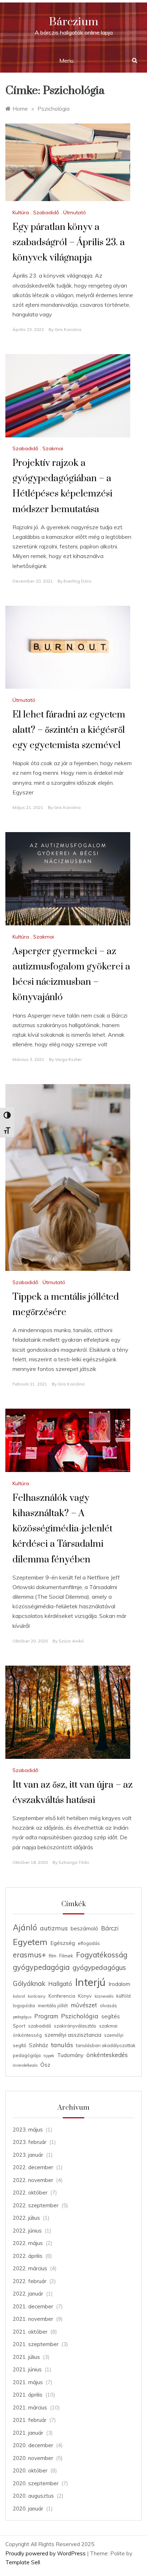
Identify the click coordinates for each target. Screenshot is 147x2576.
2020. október (30, 2470)
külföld (123, 1996)
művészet (84, 2005)
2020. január (28, 2509)
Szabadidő (46, 212)
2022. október (30, 2193)
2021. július (26, 2357)
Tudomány (70, 2055)
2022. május (28, 2243)
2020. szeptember (36, 2483)
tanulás (62, 2045)
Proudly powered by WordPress (46, 2553)
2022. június (27, 2231)
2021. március (30, 2407)
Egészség (63, 1943)
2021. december (33, 2306)
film (53, 1956)
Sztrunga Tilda (74, 1862)
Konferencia (62, 1996)
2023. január (28, 2155)
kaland (19, 1996)
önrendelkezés (25, 2065)
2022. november (33, 2180)
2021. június (27, 2369)
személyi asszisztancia (73, 2035)
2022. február (30, 2281)
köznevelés (104, 1996)
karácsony (37, 1996)
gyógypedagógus (99, 1967)
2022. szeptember (36, 2205)
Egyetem (30, 1942)
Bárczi (110, 1928)
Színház (39, 2045)
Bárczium (73, 22)
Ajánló (25, 1928)
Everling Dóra (77, 581)
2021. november (33, 2319)
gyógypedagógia (41, 1967)
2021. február (30, 2420)
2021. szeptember (36, 2344)
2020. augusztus (33, 2496)
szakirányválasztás (75, 2026)
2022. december (33, 2167)
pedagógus (22, 2017)
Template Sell (23, 2562)
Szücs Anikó (71, 1641)
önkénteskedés (107, 2055)
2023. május (28, 2130)
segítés (111, 2016)
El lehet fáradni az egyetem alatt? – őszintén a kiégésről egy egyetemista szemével (69, 730)
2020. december (33, 2445)
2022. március (30, 2268)
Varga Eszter (68, 1059)
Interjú (90, 1982)
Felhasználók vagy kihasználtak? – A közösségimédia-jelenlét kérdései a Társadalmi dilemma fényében (62, 1529)
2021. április (28, 2395)
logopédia (24, 2005)
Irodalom (119, 1984)
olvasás (108, 2005)
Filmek (66, 1956)
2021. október (30, 2332)
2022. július (26, 2218)
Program (46, 2016)
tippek (49, 2056)
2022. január (28, 2294)
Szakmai (53, 448)
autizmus (54, 1928)
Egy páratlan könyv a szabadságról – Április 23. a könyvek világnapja (69, 243)
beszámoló (84, 1928)
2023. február (30, 2142)
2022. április (28, 2256)
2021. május (28, 2382)
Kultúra (21, 212)
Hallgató (60, 1984)
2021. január (28, 2433)
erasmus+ (29, 1955)
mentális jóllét (53, 2005)
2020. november (33, 2458)
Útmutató (75, 212)
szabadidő (40, 2026)
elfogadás (89, 1943)
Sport (19, 2026)
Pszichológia (80, 2016)
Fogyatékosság (102, 1955)
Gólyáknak (29, 1983)
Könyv (85, 1996)
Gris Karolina (68, 329)
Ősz (45, 2065)
